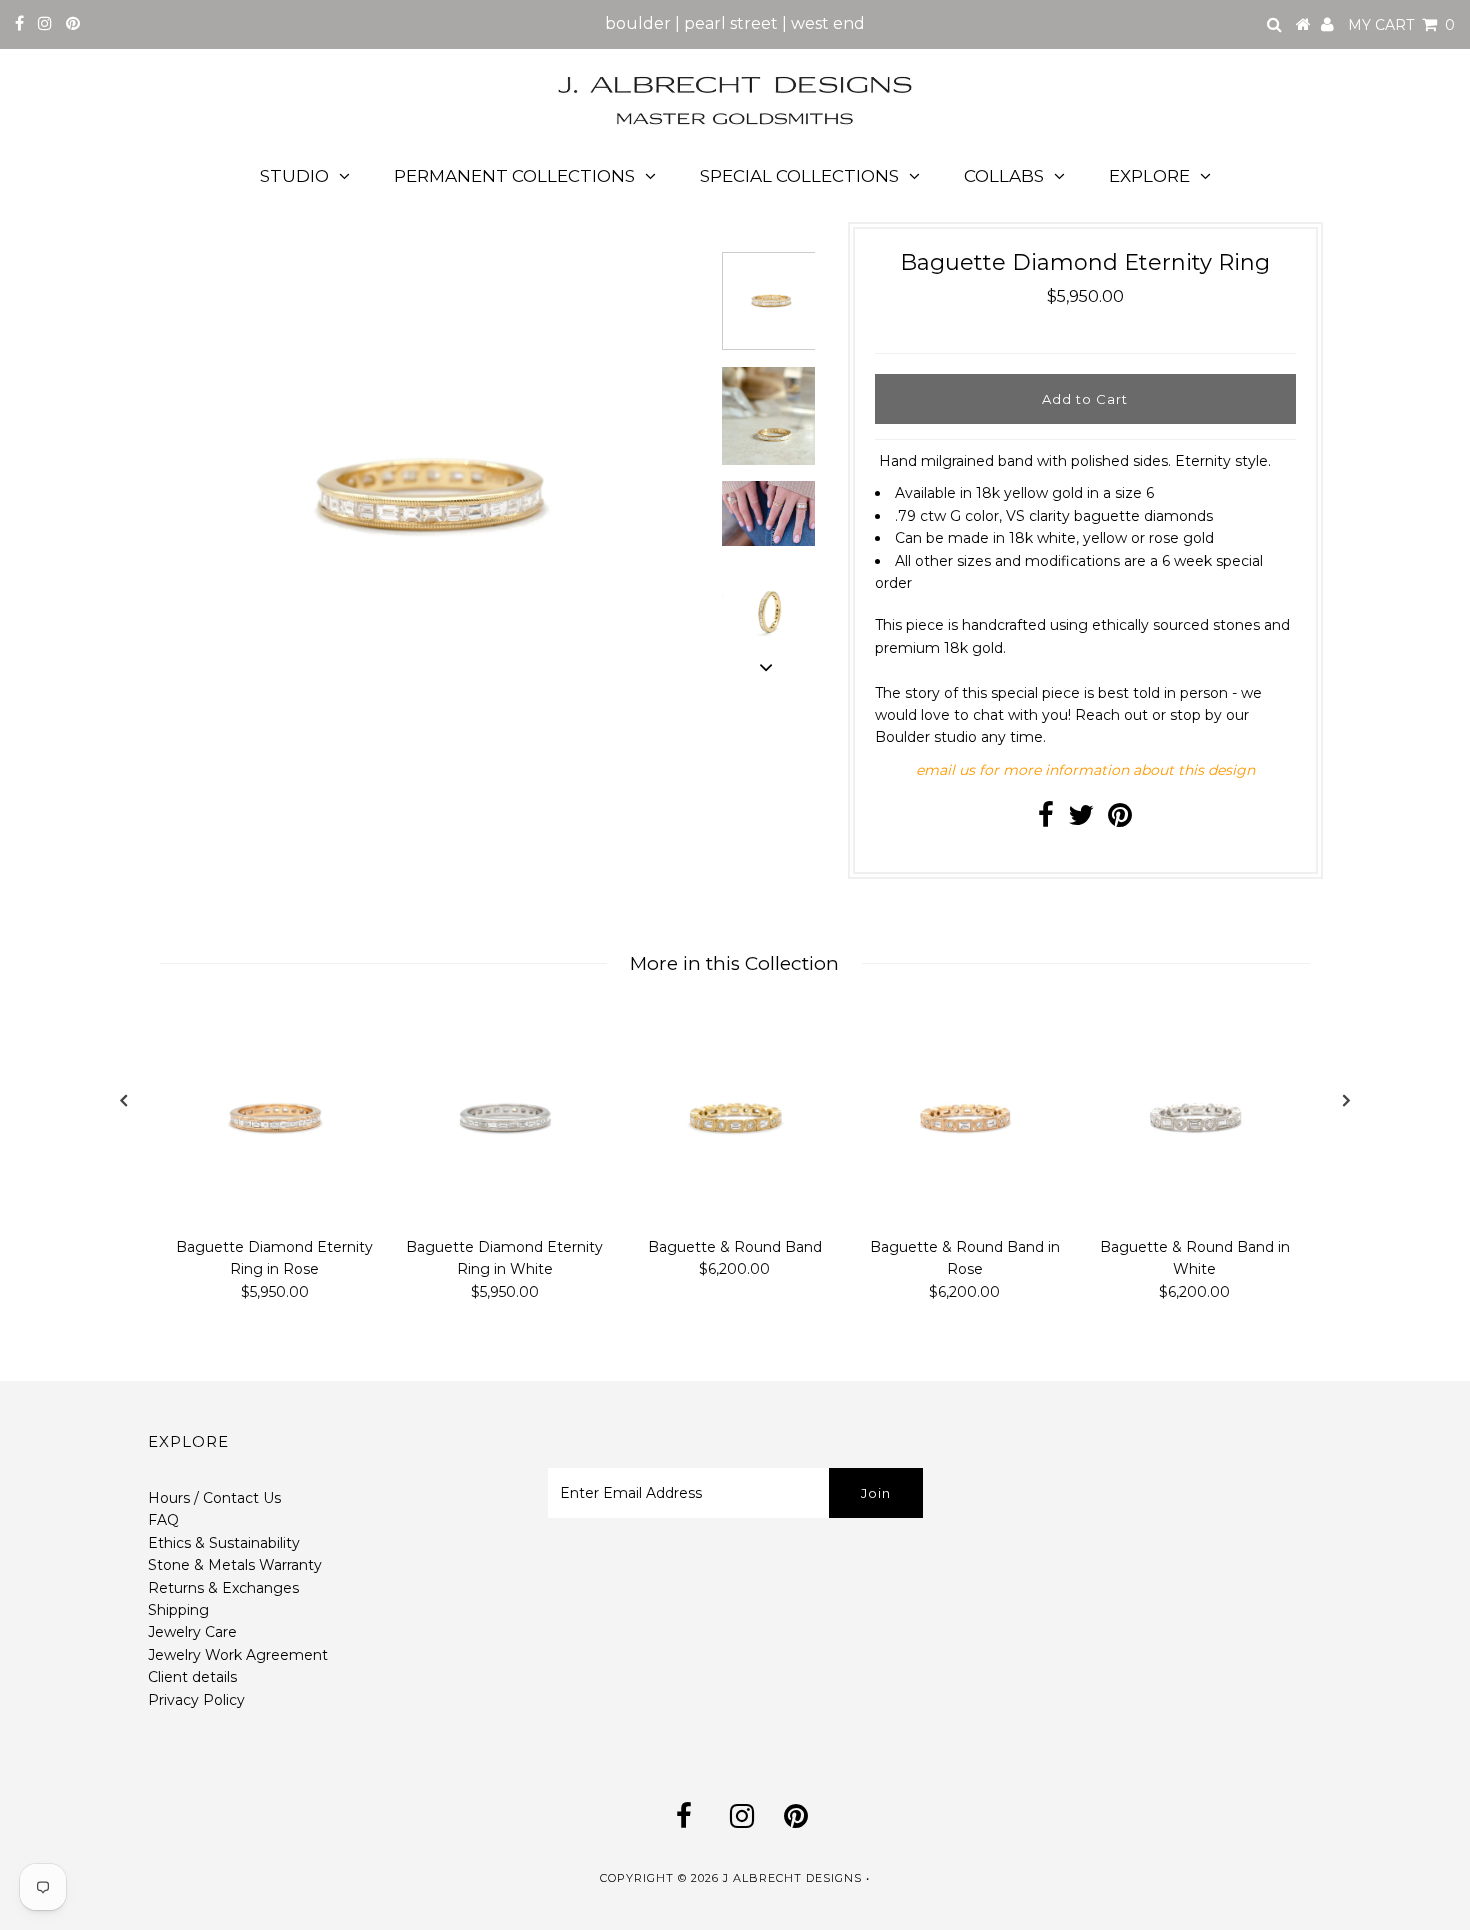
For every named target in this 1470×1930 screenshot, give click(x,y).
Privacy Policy (196, 1700)
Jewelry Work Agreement (238, 1655)
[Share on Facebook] (1046, 820)
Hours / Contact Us (214, 1498)
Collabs (1004, 176)
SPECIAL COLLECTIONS (799, 176)
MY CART (1401, 25)
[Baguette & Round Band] (735, 1118)
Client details (192, 1677)
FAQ (163, 1520)
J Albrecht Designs (792, 1878)
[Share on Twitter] (1081, 820)
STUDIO (294, 176)
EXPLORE (1149, 176)
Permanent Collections (514, 176)
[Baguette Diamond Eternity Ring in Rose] (275, 1118)
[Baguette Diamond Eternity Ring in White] (505, 1118)
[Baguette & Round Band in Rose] (965, 1118)
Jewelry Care (192, 1632)
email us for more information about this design (1085, 770)
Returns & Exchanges (223, 1588)
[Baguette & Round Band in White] (1195, 1118)
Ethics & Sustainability (224, 1543)
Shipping (178, 1610)
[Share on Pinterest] (1120, 820)
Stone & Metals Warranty (235, 1565)
